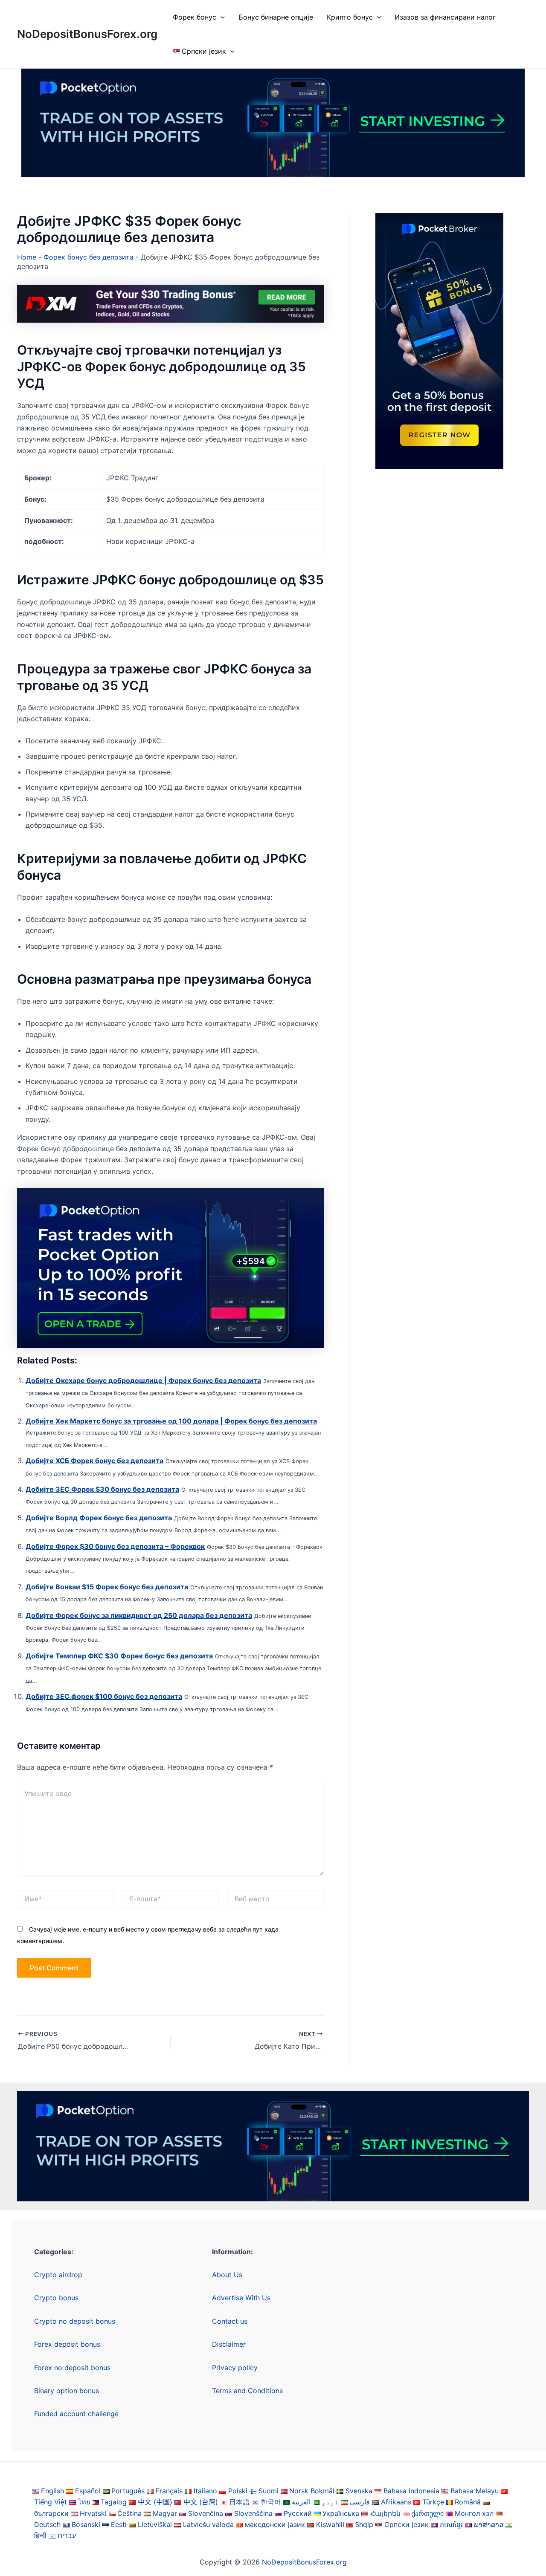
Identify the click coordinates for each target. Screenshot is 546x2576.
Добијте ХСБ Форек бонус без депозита (94, 1461)
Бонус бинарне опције (276, 17)
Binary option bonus (67, 2391)
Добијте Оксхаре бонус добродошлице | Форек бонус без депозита (143, 1380)
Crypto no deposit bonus (75, 2321)
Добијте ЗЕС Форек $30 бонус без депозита (102, 1489)
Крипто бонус (350, 17)
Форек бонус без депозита (89, 257)
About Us (227, 2275)
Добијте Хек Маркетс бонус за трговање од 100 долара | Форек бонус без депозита (171, 1421)
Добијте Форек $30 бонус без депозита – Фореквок (115, 1546)
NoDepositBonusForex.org (87, 34)
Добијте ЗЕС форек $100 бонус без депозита (104, 1696)
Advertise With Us (241, 2298)
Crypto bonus (56, 2298)
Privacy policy (235, 2368)
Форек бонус (195, 17)
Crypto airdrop (58, 2275)
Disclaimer (229, 2344)
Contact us (230, 2321)
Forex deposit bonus (67, 2344)
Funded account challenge (76, 2414)
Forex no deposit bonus (72, 2368)
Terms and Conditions (247, 2391)
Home (27, 257)
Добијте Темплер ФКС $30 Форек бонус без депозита (119, 1656)
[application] (221, 17)
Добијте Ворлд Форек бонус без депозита (99, 1518)
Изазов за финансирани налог (445, 17)
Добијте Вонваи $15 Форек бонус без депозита (107, 1587)
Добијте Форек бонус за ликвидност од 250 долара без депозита (139, 1615)
